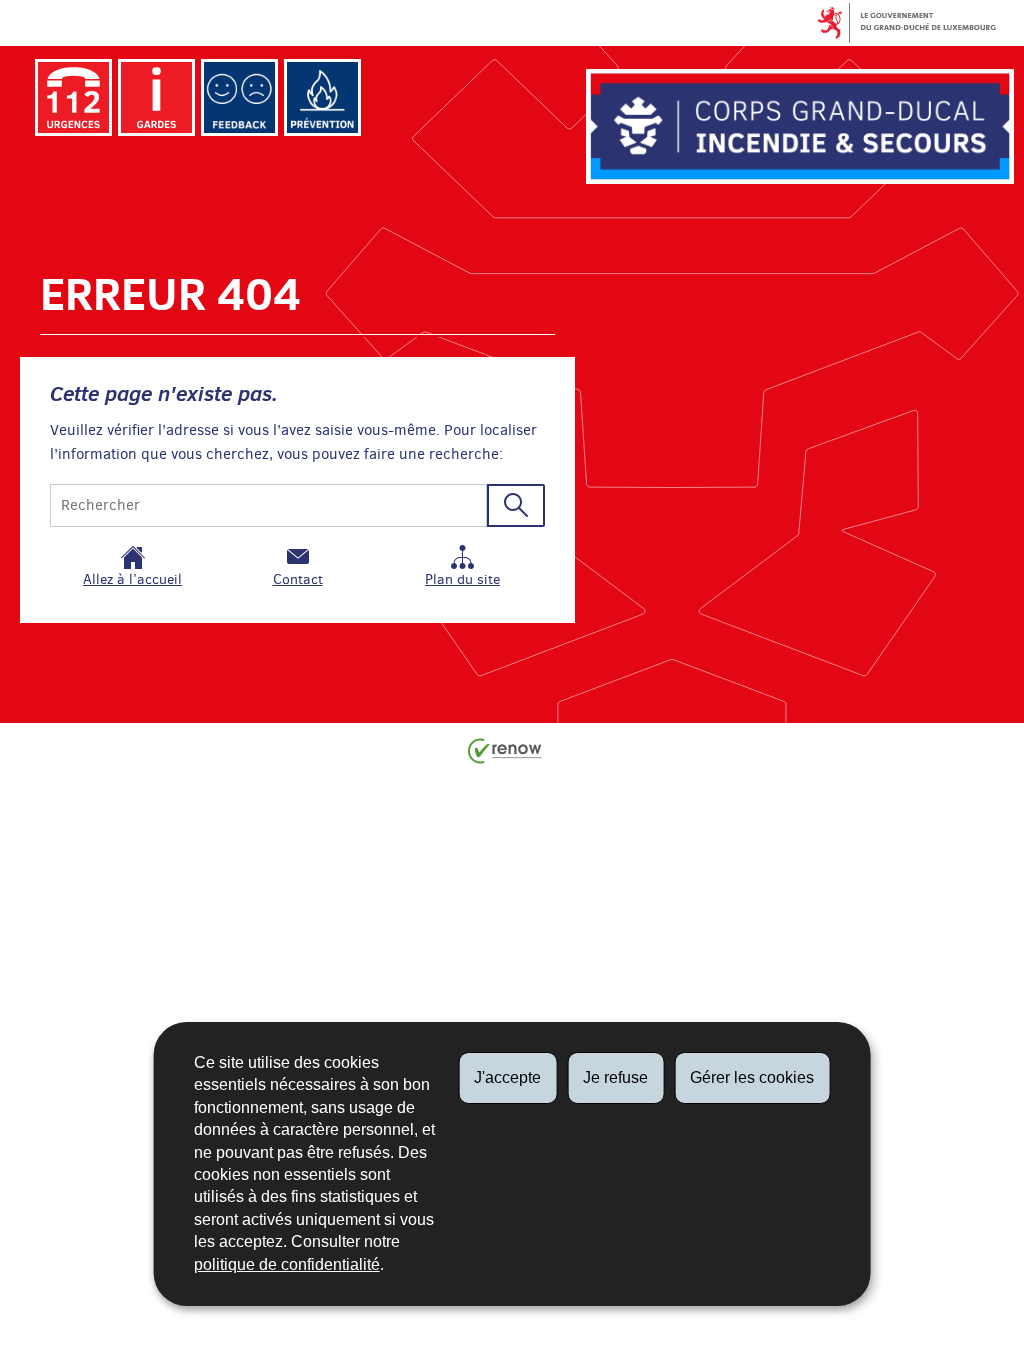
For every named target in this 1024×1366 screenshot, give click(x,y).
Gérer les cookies (752, 1077)
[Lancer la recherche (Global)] (516, 505)
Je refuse (615, 1077)
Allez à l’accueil (132, 579)
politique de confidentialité (287, 1264)
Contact (298, 579)
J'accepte (507, 1077)
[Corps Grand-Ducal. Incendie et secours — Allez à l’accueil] (800, 126)
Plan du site (462, 579)
